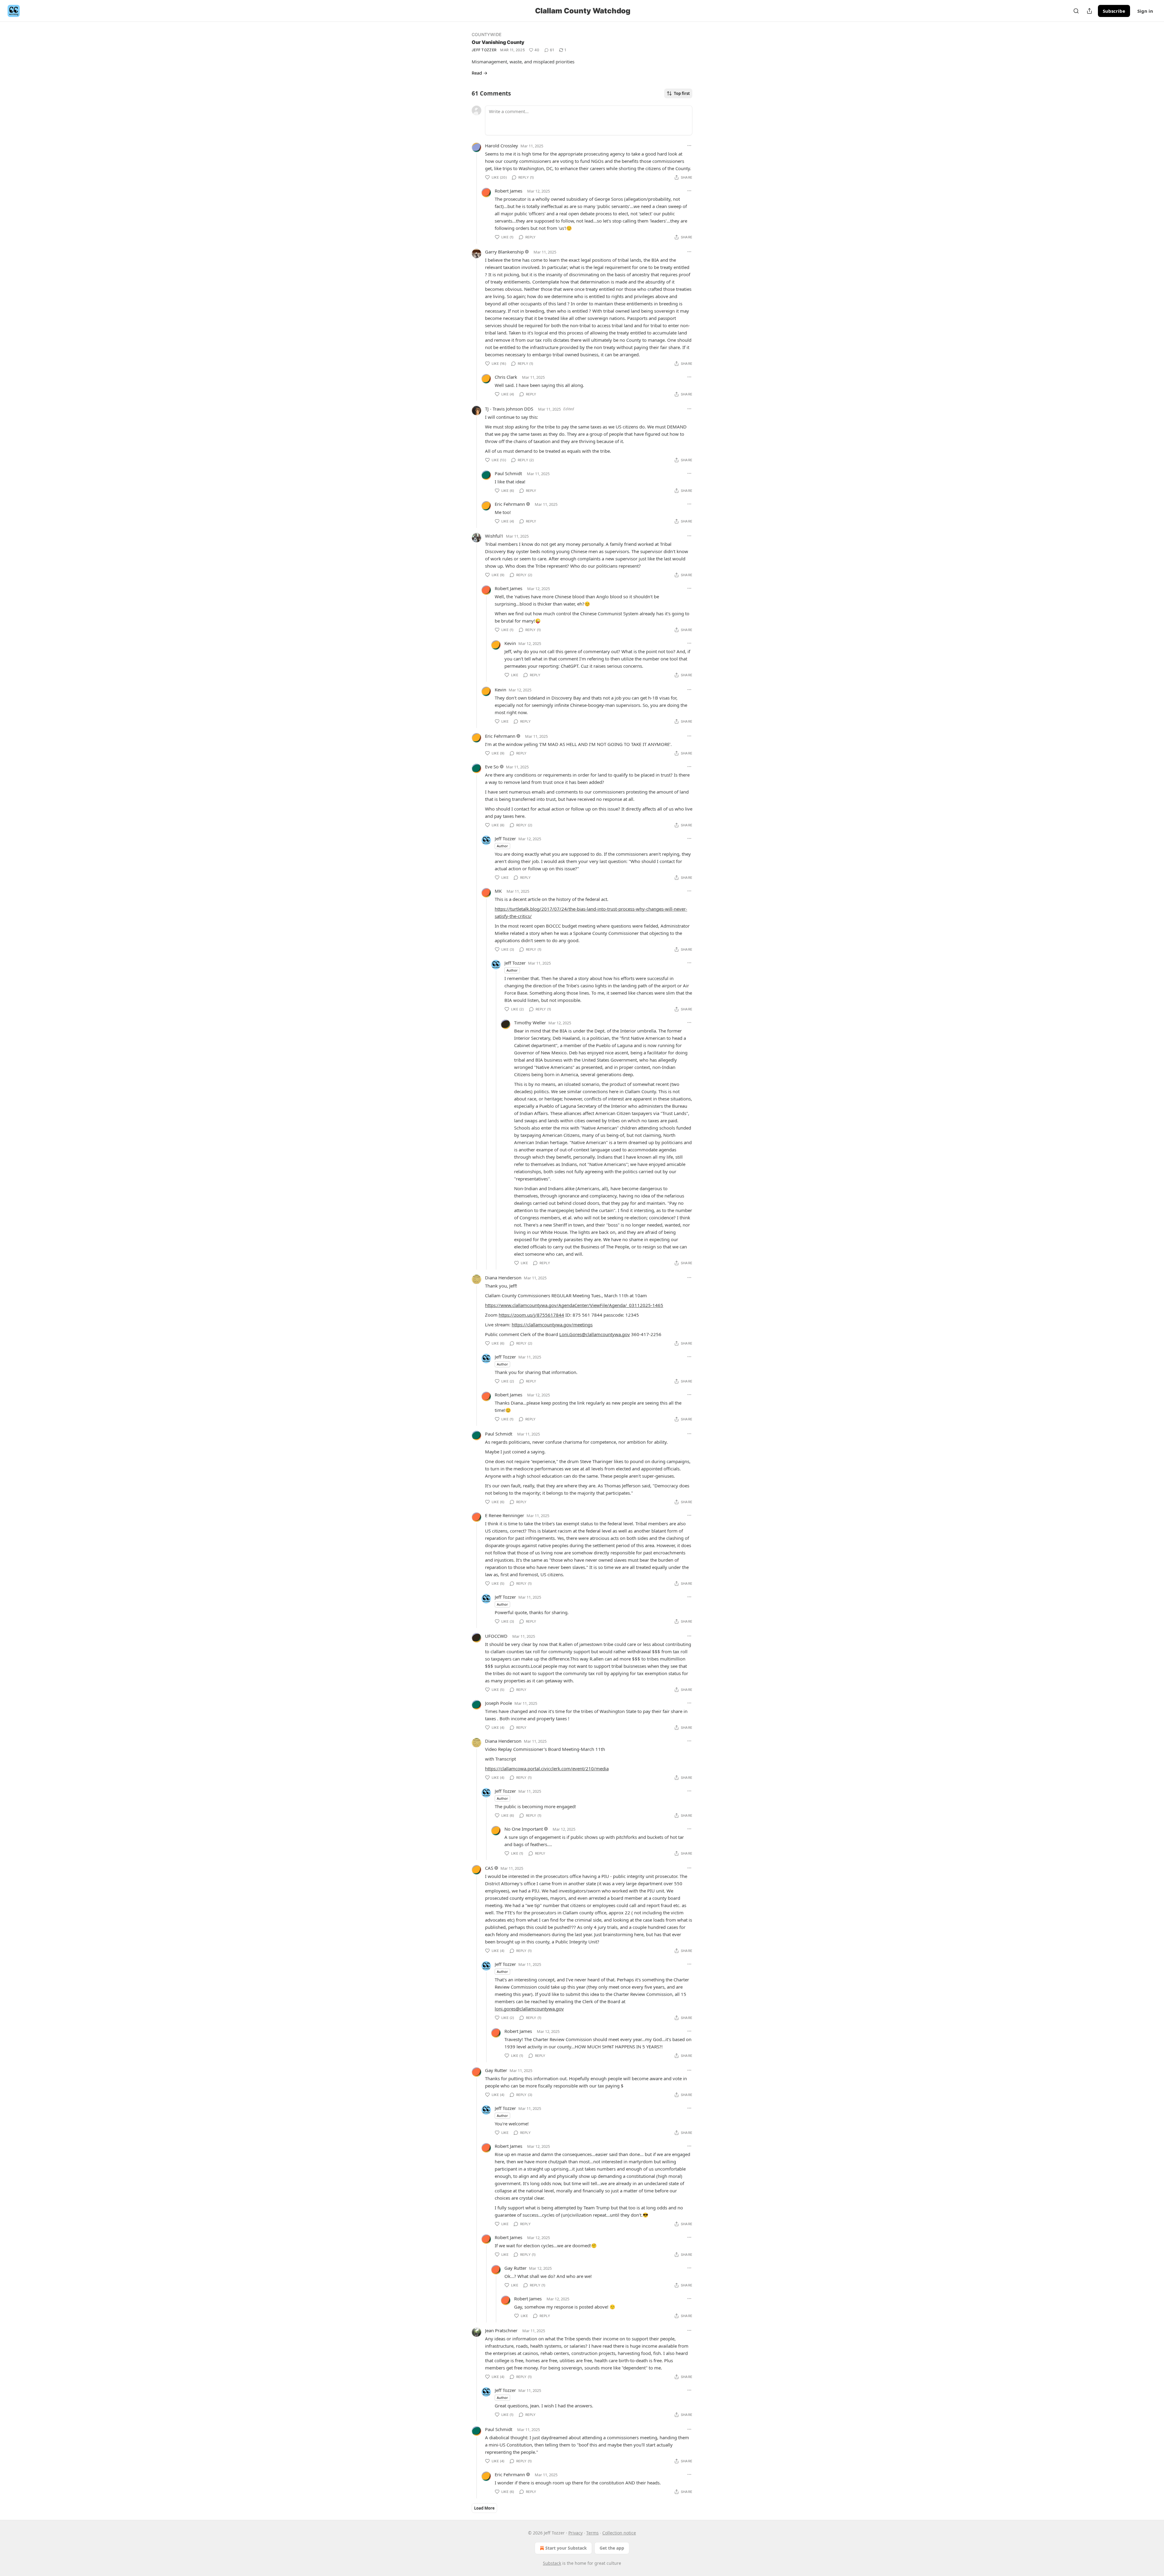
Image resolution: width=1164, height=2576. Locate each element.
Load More (484, 2508)
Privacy (575, 2533)
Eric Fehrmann (510, 504)
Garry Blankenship (504, 252)
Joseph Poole (498, 1703)
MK (498, 891)
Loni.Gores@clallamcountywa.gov (595, 1334)
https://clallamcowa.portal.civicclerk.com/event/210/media (547, 1768)
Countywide (487, 34)
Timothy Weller (530, 1023)
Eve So (492, 767)
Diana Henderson (503, 1278)
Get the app (612, 2548)
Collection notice (619, 2533)
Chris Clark (506, 377)
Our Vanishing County (498, 42)
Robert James (508, 191)
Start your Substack (566, 2548)
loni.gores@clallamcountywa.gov (529, 2009)
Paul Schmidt (508, 473)
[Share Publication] (1089, 11)
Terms (592, 2533)
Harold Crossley (502, 146)
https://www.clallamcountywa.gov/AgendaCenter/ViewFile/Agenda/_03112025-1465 (574, 1305)
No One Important (524, 1829)
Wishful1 (494, 536)
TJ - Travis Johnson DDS (509, 409)
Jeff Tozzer (484, 50)
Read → (480, 73)
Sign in (1145, 11)
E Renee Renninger (505, 1515)
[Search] (1076, 11)
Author (502, 846)
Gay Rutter (496, 2070)
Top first (682, 93)
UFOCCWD (496, 1636)
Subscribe (1114, 11)
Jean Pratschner (501, 2330)
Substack (552, 2563)
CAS (489, 1868)
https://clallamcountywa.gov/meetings (552, 1325)
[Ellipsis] (689, 146)
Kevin (510, 643)
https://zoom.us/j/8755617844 (531, 1315)
